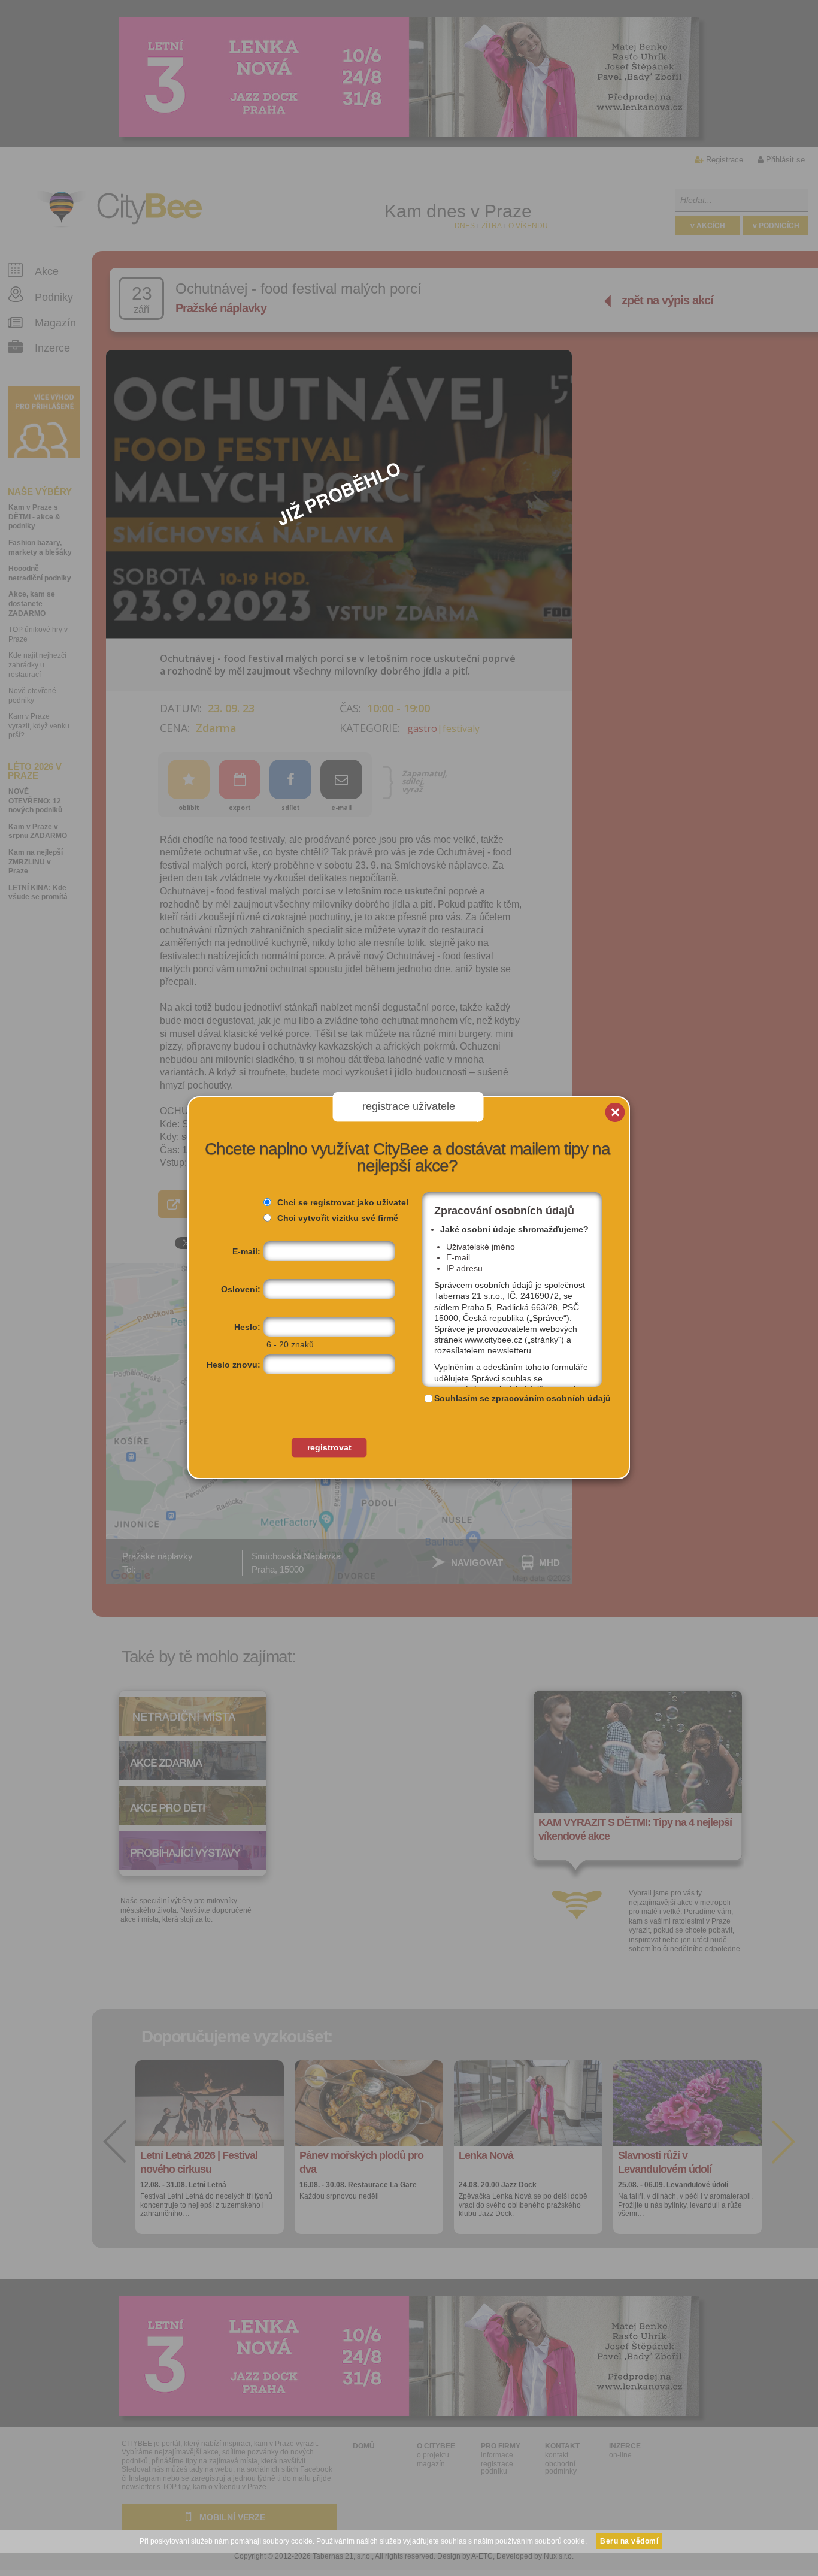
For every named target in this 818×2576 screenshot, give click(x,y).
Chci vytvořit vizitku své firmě (338, 1218)
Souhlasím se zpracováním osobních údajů (522, 1398)
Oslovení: (241, 1289)
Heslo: (247, 1327)
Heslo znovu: (234, 1365)
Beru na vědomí (629, 2541)
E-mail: (246, 1251)
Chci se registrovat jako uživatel (343, 1202)
